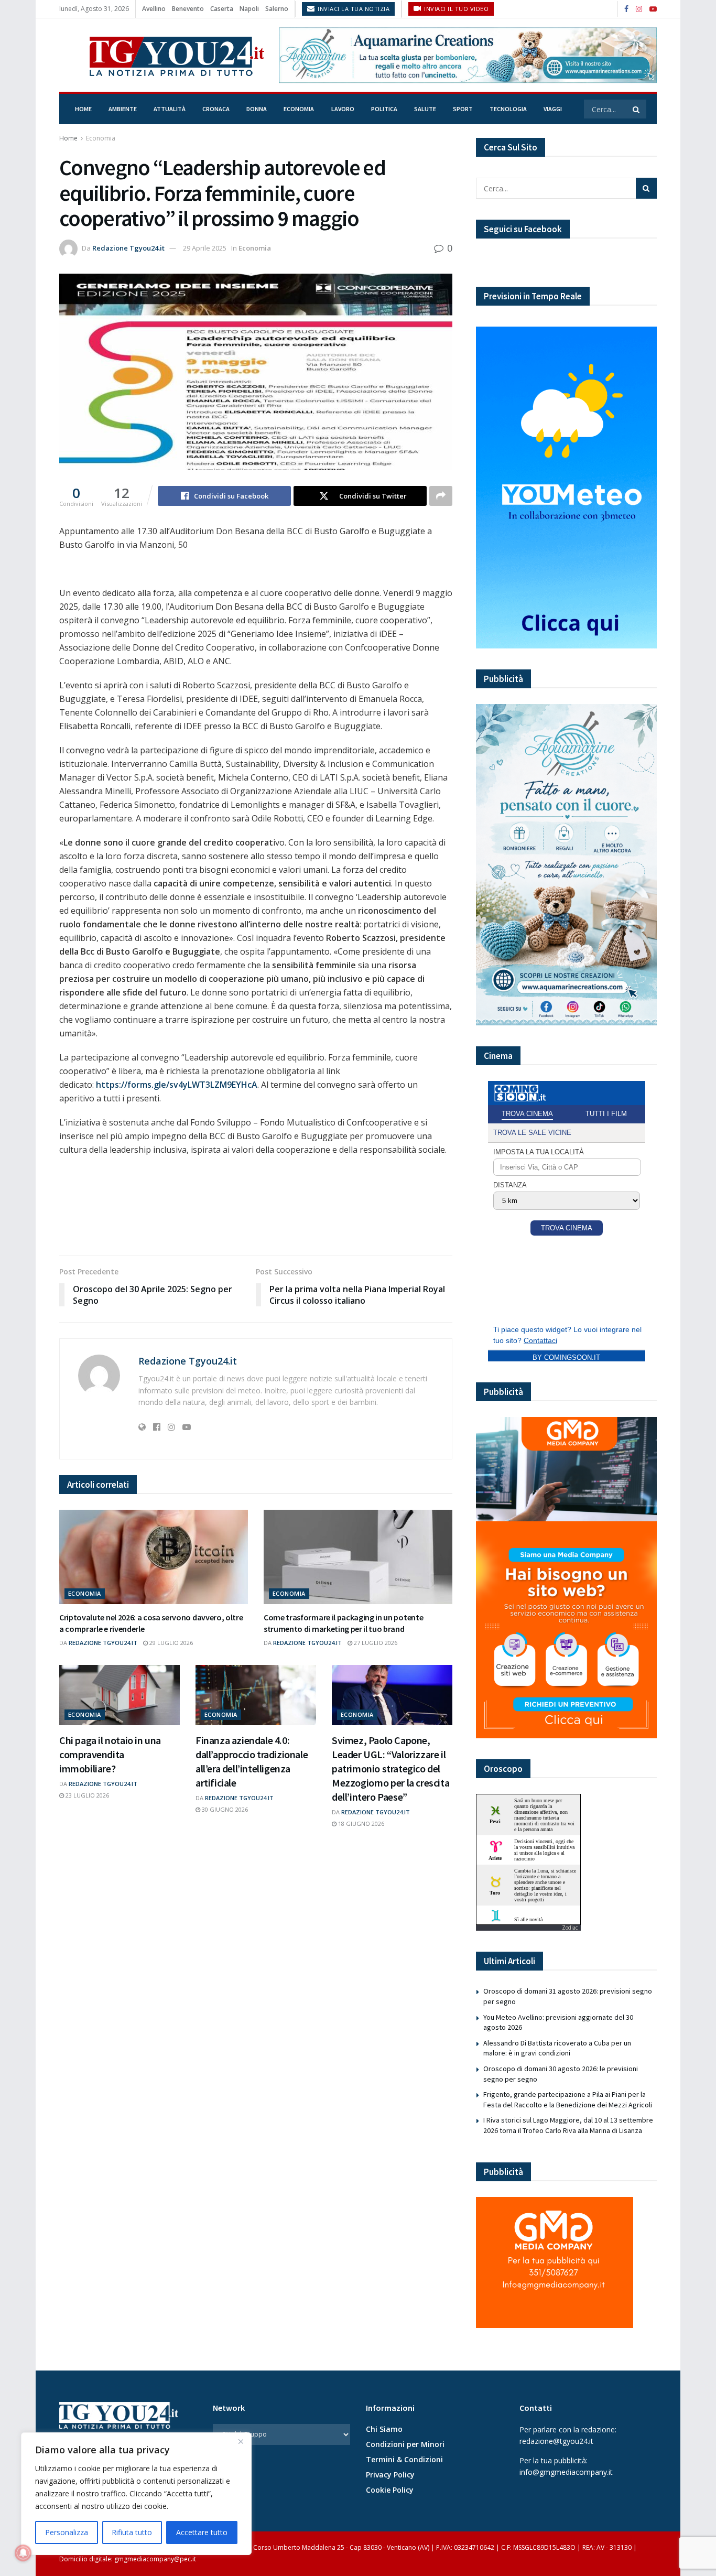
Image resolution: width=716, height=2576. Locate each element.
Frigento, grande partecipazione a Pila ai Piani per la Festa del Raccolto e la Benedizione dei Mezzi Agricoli (568, 2099)
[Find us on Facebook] (626, 9)
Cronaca (216, 109)
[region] (136, 2494)
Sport (463, 109)
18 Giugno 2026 (360, 1823)
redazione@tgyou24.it (556, 2441)
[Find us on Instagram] (639, 9)
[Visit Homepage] (162, 55)
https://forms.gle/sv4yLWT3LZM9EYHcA (177, 1085)
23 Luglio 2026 (86, 1795)
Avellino (154, 9)
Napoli (249, 9)
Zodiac (570, 1928)
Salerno (277, 9)
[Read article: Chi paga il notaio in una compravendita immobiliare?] (120, 1695)
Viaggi (553, 109)
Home (83, 109)
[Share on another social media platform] (441, 496)
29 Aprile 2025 (205, 248)
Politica (384, 109)
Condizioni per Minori (405, 2444)
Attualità (170, 109)
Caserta (222, 9)
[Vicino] (241, 2441)
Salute (425, 109)
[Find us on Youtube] (653, 9)
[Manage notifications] (23, 2553)
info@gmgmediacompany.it (566, 2472)
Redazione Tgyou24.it (128, 248)
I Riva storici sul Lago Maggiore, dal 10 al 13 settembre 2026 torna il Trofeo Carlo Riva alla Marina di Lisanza (568, 2125)
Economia (299, 109)
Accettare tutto (202, 2532)
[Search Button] (637, 109)
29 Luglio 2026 (170, 1643)
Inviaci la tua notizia (353, 9)
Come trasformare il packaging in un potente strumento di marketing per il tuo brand (343, 1623)
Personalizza (67, 2532)
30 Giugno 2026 (224, 1809)
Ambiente (123, 109)
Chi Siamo (384, 2429)
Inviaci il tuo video (456, 9)
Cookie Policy (390, 2490)
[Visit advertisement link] (468, 55)
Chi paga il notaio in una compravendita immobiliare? (110, 1754)
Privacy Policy (390, 2475)
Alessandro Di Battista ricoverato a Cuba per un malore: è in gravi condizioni (557, 2048)
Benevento (188, 9)
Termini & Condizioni (404, 2459)
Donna (257, 109)
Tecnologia (508, 109)
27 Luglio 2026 (375, 1643)
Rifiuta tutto (132, 2532)
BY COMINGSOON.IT (566, 1357)
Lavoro (343, 109)
